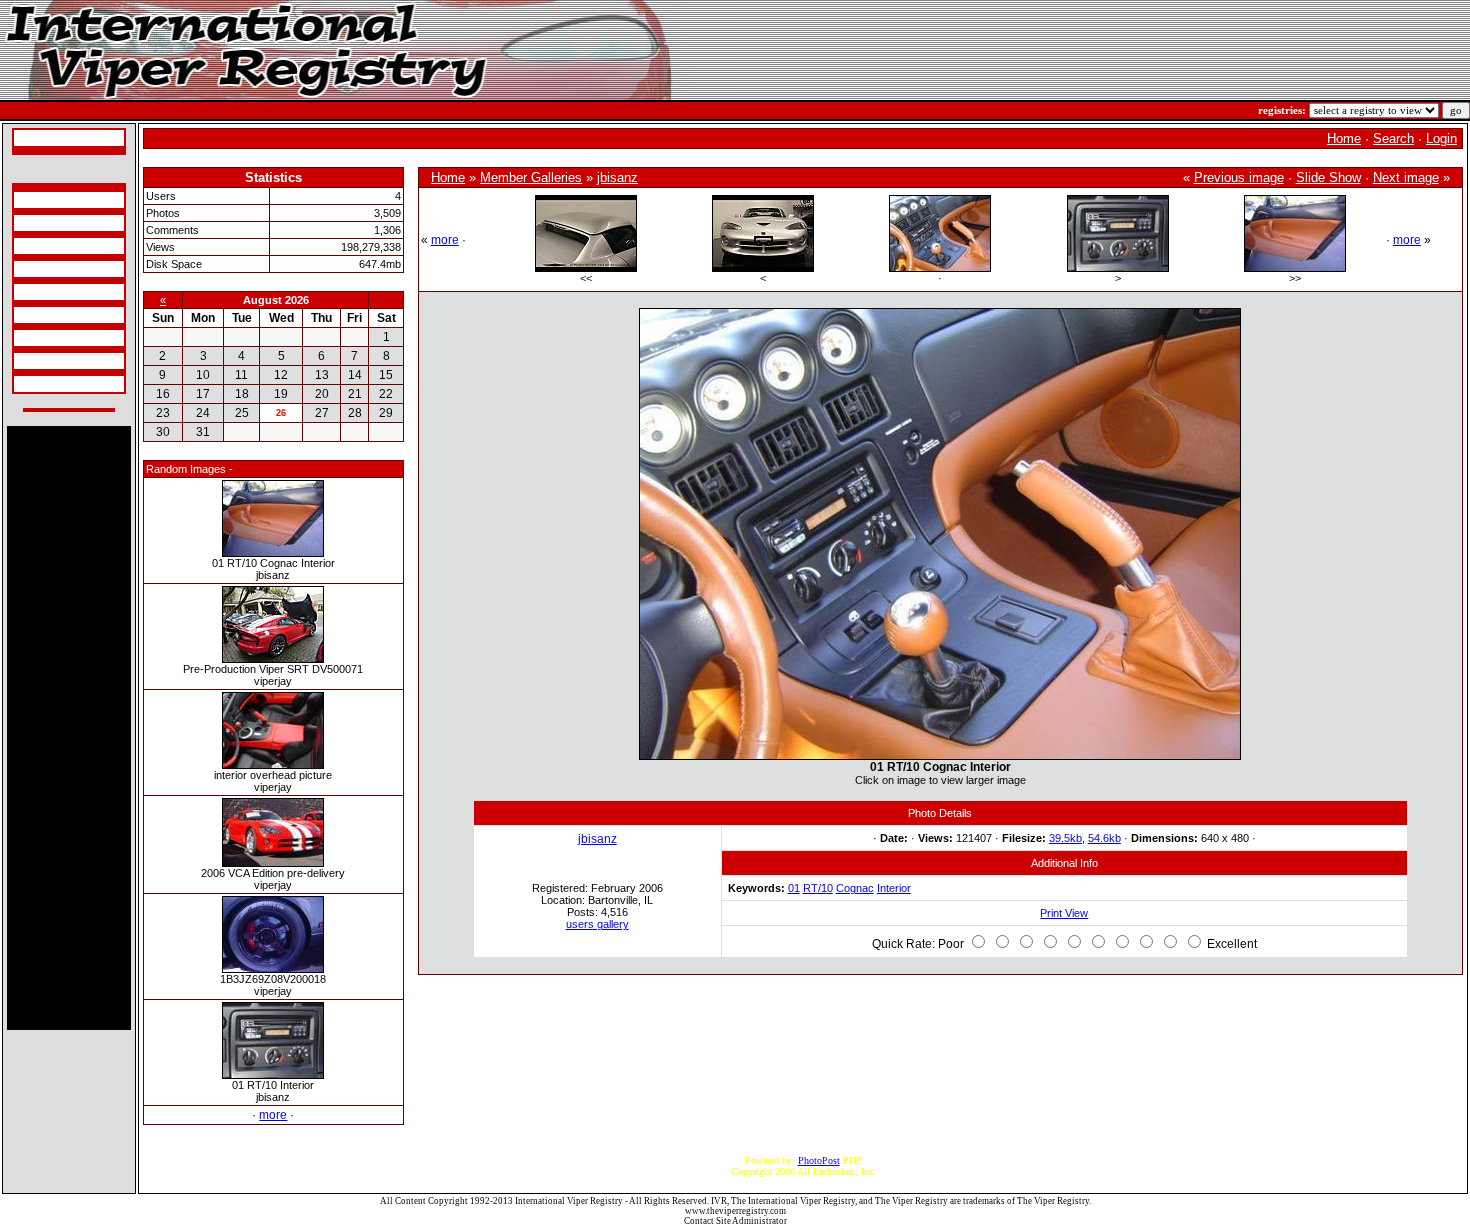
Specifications (45, 200)
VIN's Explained (51, 269)
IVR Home (39, 138)
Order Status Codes (56, 292)
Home (1344, 138)
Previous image (1239, 177)
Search (1393, 138)
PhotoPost (819, 1160)
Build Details (43, 246)
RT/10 (818, 888)
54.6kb (1104, 838)
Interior (894, 888)
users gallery (597, 924)
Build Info (37, 223)
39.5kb (1065, 838)
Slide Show (1328, 177)
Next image (1406, 177)
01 (794, 888)
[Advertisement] (69, 728)
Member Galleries (531, 177)
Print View (1064, 913)
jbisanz (617, 177)
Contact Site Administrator (735, 1221)
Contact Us (39, 384)
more (273, 1115)
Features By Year (51, 338)
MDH (28, 315)
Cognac (855, 888)
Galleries (35, 361)
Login (1441, 138)
